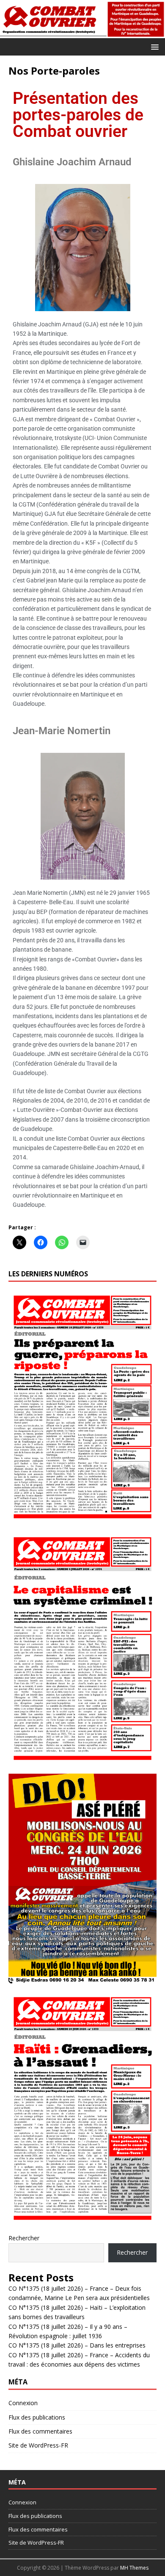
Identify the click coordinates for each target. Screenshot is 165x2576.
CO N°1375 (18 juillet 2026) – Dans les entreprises (77, 2345)
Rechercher (24, 2238)
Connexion (23, 2403)
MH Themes (134, 2568)
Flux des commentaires (40, 2431)
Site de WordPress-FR (38, 2445)
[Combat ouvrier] (82, 33)
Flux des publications (37, 2417)
